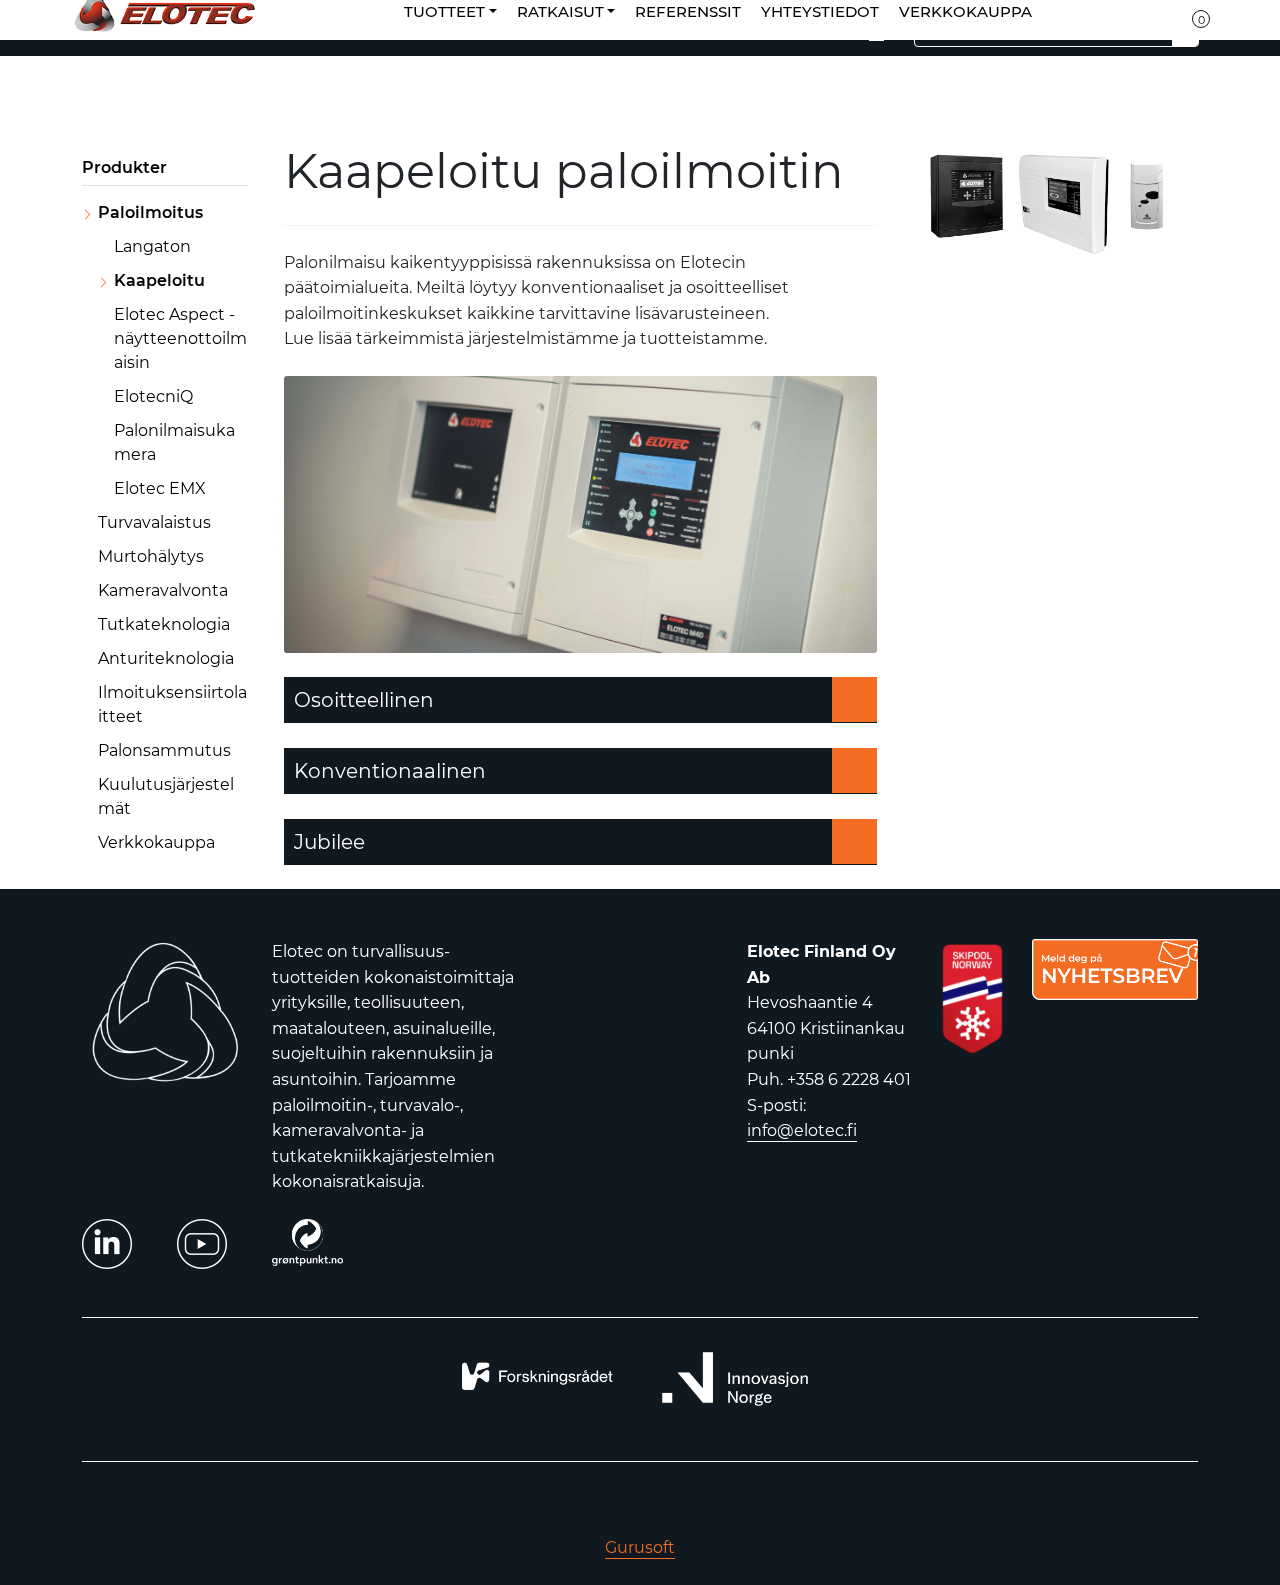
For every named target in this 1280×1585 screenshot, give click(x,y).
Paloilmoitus (150, 212)
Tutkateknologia (164, 624)
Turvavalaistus (154, 522)
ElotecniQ (153, 396)
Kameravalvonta (163, 590)
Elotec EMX (160, 488)
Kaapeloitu (159, 280)
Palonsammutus (164, 750)
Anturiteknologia (166, 658)
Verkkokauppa (156, 842)
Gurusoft (640, 1547)
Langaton (152, 246)
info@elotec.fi (802, 1130)
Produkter (124, 167)
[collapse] (245, 213)
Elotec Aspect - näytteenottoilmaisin (180, 338)
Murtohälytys (151, 556)
